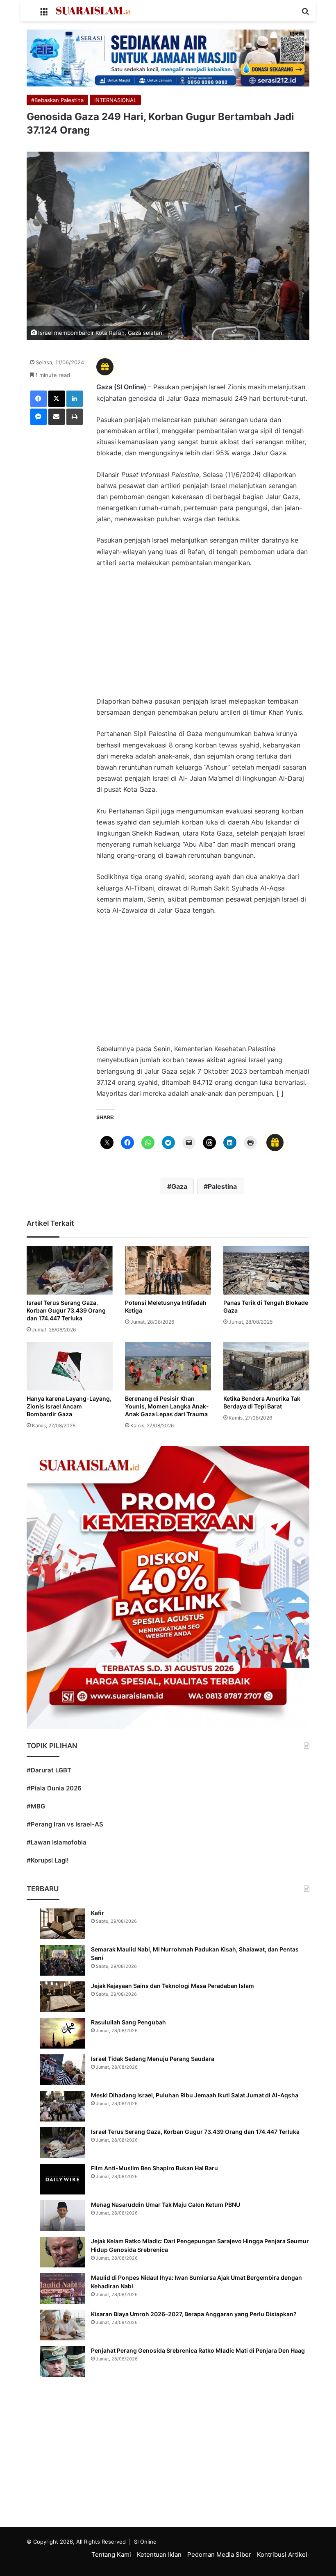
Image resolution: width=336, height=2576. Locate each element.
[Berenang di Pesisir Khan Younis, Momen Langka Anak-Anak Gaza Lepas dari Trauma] (168, 1366)
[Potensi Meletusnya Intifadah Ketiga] (168, 1270)
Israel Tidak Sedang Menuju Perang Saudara (153, 2059)
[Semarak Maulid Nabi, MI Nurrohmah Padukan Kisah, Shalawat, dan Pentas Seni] (62, 1960)
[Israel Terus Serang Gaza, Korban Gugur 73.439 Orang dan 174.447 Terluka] (70, 1270)
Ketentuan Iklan (159, 2554)
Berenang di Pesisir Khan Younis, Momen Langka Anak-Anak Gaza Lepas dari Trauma (167, 1406)
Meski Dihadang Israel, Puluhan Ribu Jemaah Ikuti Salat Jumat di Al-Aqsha (195, 2095)
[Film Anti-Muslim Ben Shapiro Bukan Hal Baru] (62, 2179)
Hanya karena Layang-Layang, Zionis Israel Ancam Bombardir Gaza (69, 1406)
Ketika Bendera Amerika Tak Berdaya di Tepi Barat (262, 1402)
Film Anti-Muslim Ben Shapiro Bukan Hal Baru (154, 2168)
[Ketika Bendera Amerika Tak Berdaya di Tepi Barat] (266, 1366)
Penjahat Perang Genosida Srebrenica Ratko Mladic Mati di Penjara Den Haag (198, 2350)
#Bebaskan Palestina (57, 100)
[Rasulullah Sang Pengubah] (62, 2033)
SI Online (145, 2542)
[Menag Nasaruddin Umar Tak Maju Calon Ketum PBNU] (62, 2216)
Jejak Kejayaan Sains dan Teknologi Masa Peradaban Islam (173, 1986)
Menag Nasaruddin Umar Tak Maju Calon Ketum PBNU (166, 2205)
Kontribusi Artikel (282, 2554)
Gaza (179, 1186)
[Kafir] (62, 1924)
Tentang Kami (111, 2554)
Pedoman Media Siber (219, 2554)
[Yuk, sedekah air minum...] (168, 57)
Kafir (98, 1913)
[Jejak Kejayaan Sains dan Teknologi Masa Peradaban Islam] (62, 1997)
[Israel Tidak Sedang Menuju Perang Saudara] (62, 2070)
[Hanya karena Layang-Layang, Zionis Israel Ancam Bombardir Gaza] (70, 1366)
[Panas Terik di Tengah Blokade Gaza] (266, 1270)
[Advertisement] (203, 636)
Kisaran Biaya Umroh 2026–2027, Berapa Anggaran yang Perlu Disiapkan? (194, 2314)
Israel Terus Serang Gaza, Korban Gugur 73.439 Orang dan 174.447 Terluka (66, 1310)
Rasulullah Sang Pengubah (128, 2022)
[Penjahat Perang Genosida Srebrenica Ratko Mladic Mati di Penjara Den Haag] (62, 2361)
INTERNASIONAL (115, 100)
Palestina (222, 1186)
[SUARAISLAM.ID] (93, 11)
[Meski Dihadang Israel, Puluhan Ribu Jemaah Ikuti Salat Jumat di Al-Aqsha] (62, 2106)
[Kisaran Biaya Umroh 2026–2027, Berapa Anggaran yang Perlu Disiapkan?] (62, 2325)
